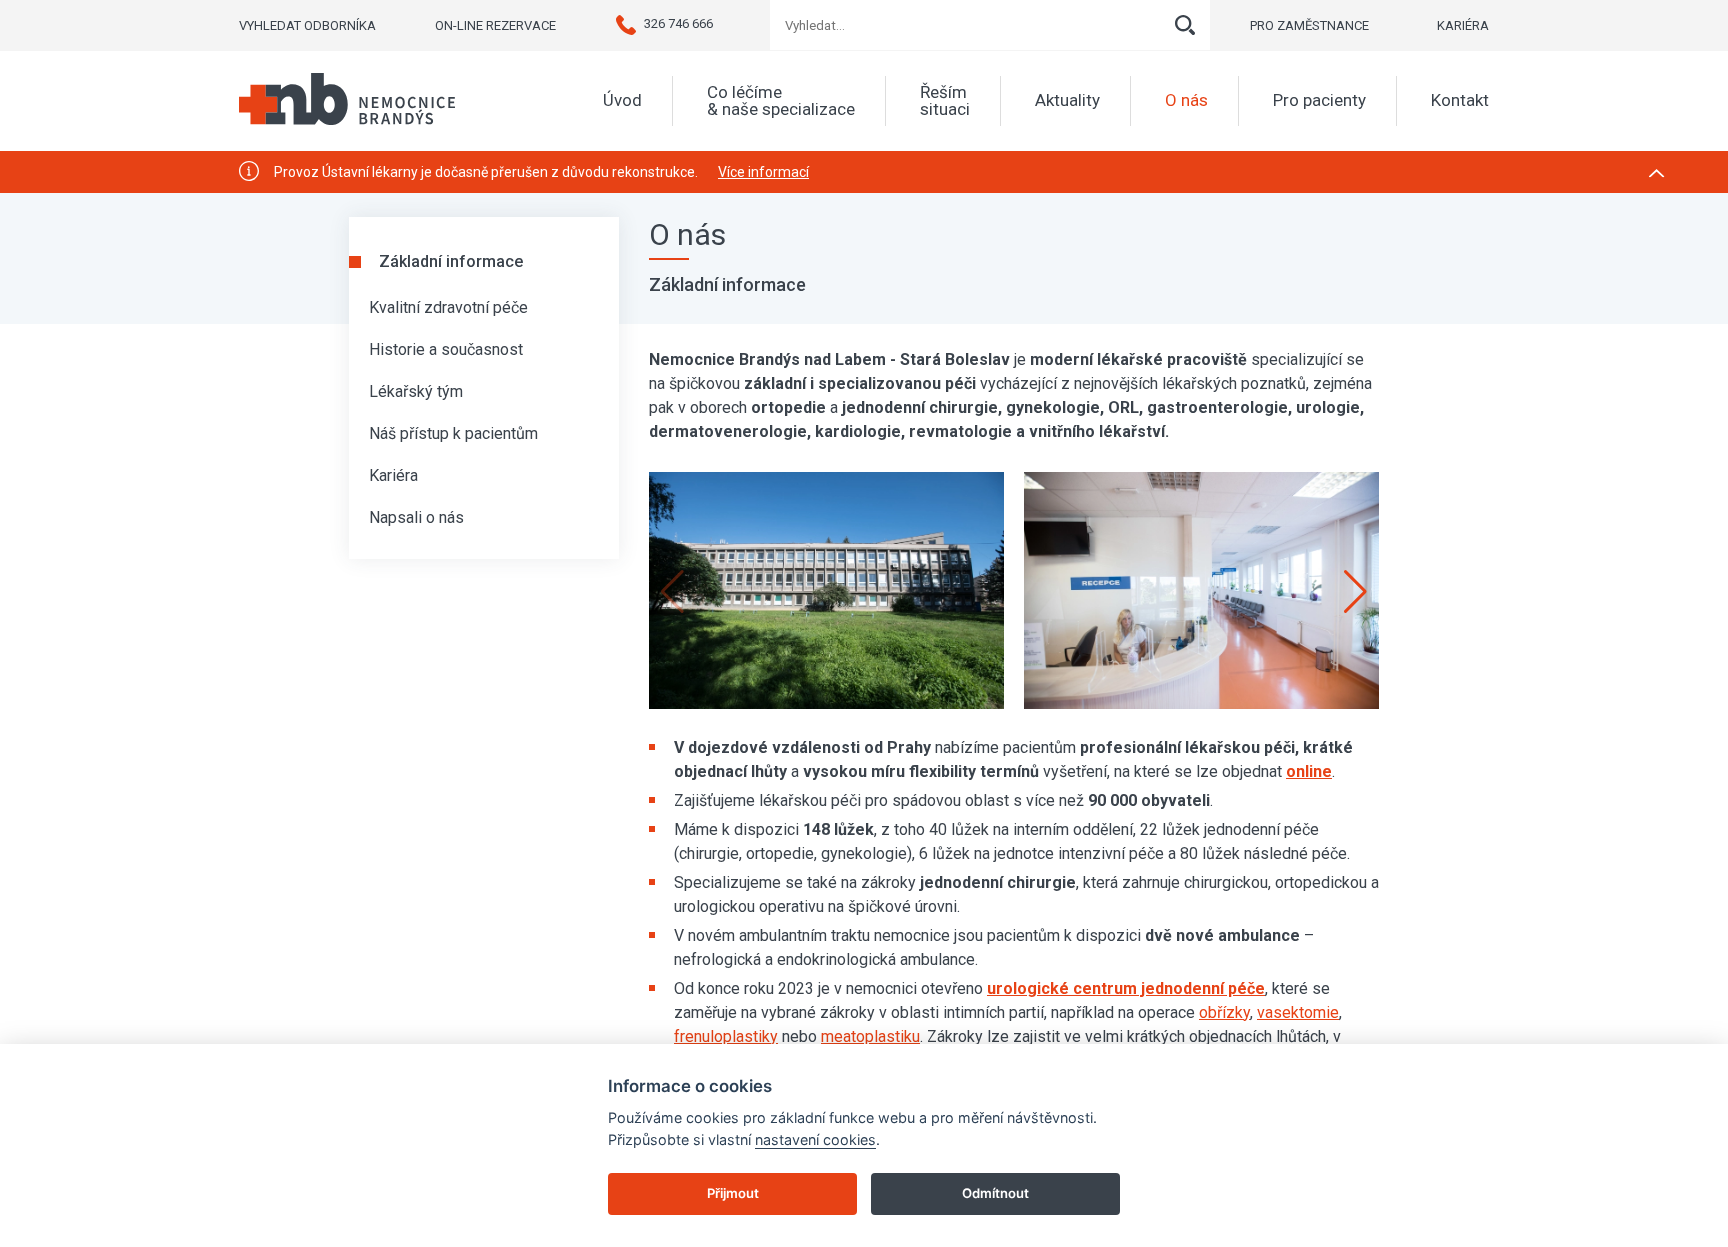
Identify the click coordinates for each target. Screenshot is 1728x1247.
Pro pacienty (1319, 100)
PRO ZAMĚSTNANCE (1309, 25)
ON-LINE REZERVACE (495, 25)
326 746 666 (678, 23)
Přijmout (733, 1193)
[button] (1355, 592)
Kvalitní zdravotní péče (448, 307)
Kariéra (393, 475)
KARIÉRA (1463, 25)
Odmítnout (995, 1193)
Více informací (763, 172)
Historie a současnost (446, 349)
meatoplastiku (870, 1036)
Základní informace (451, 261)
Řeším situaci (945, 101)
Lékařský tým (416, 391)
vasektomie (1298, 1012)
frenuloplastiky (726, 1036)
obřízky (1224, 1012)
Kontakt (1460, 100)
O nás (1186, 100)
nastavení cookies (815, 1139)
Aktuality (1067, 100)
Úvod (622, 100)
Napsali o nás (416, 517)
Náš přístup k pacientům (453, 433)
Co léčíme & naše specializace (781, 101)
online (1309, 771)
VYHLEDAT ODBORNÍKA (307, 25)
